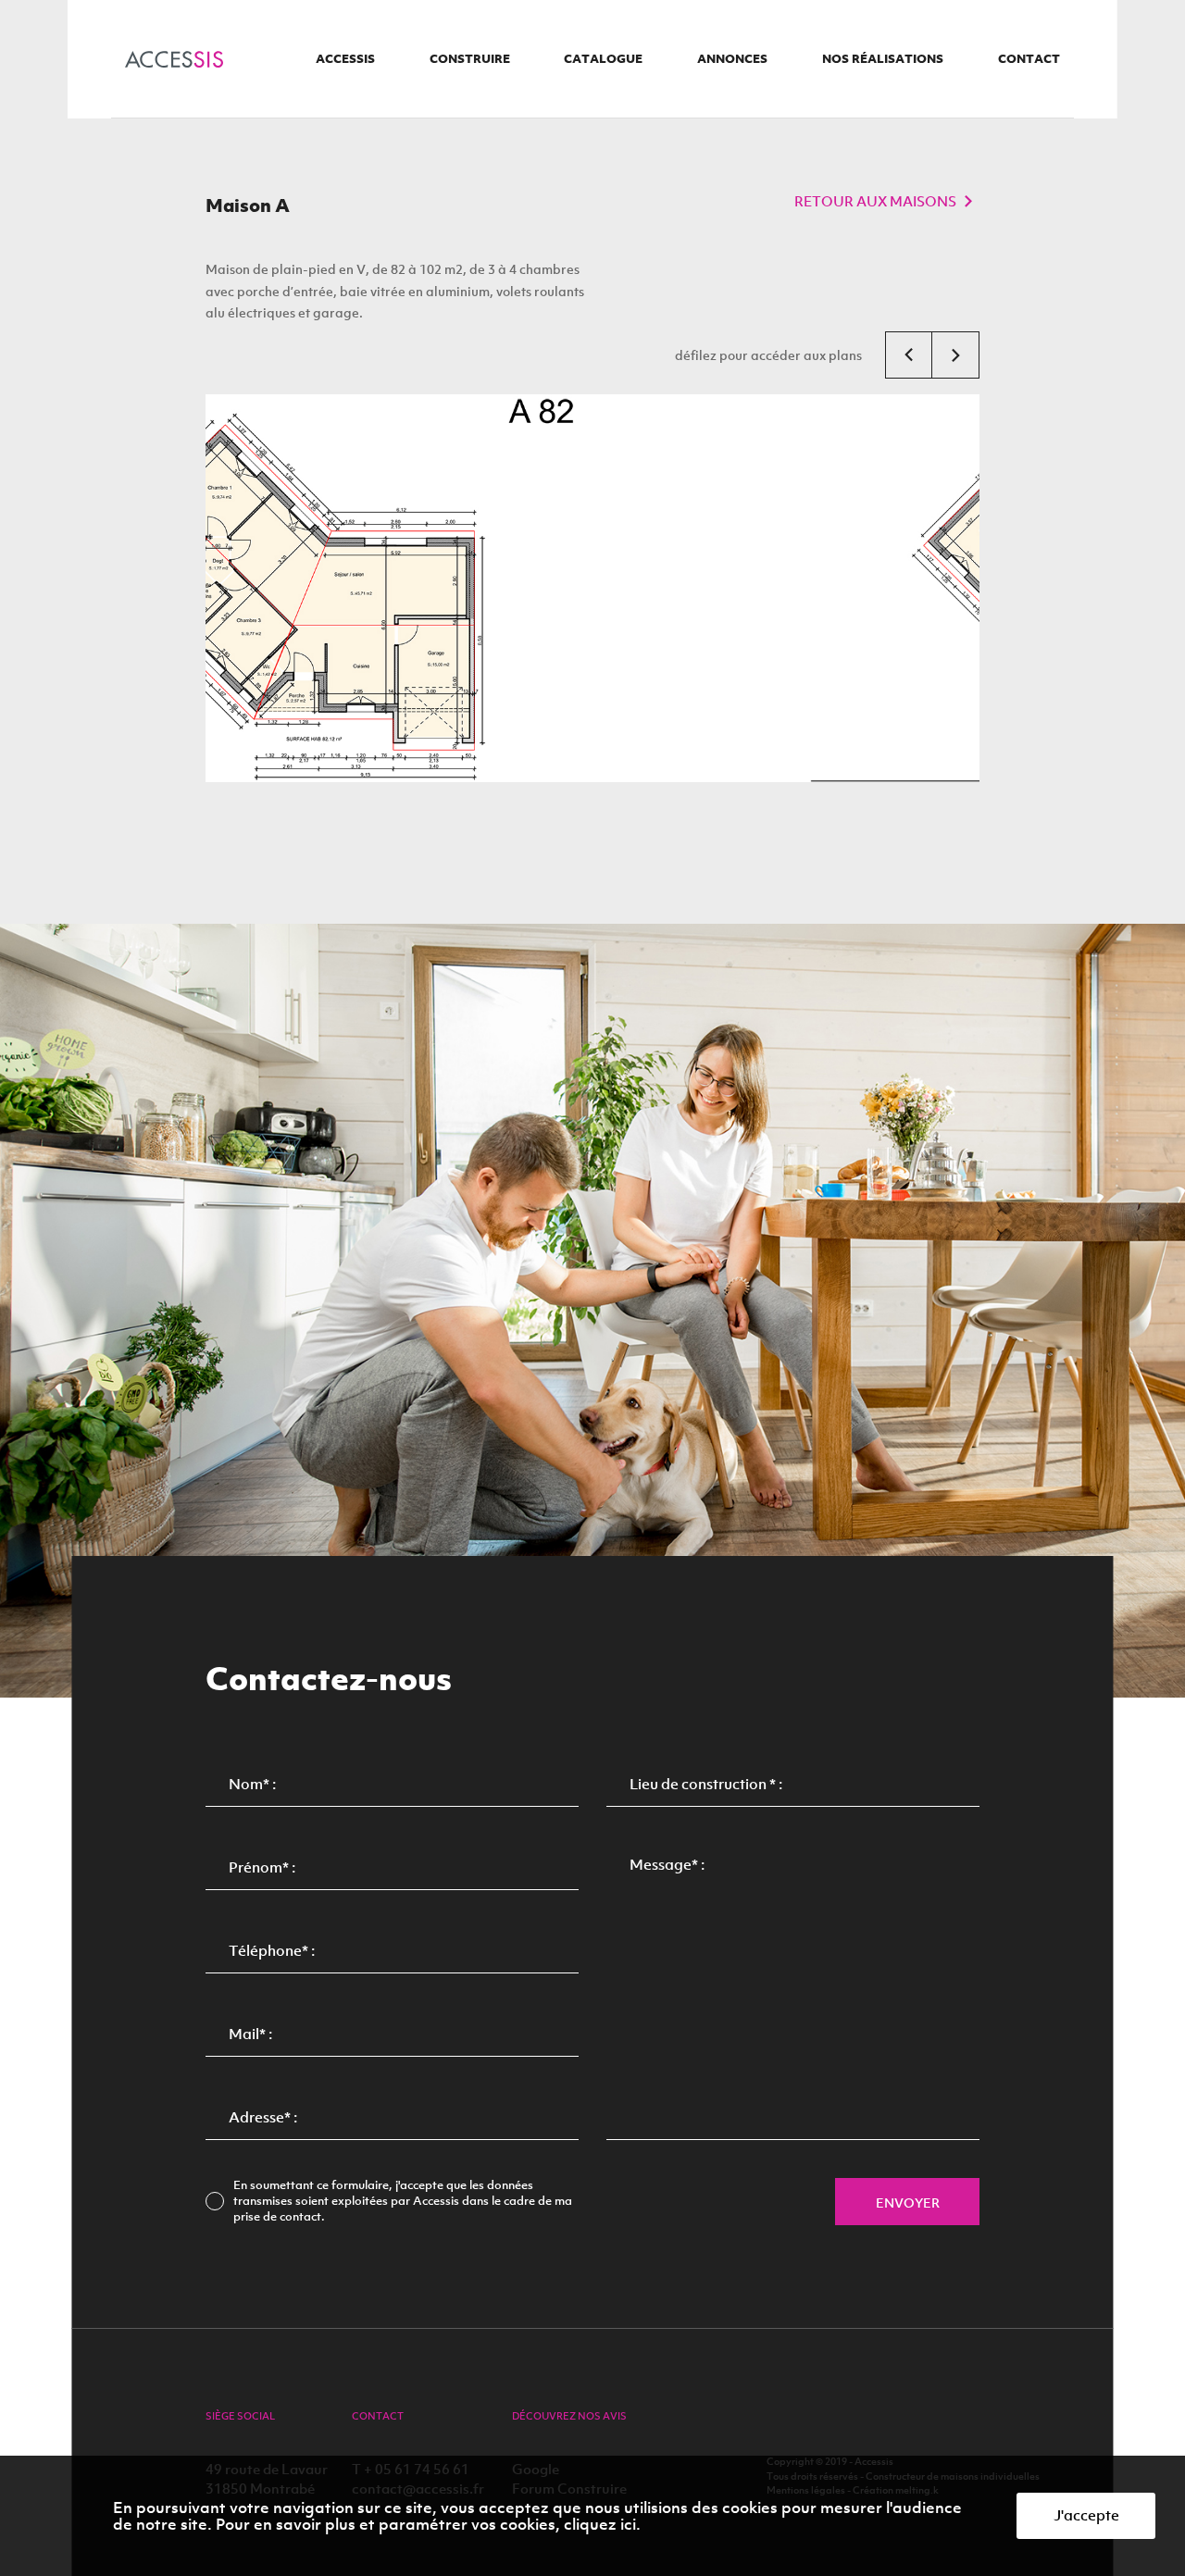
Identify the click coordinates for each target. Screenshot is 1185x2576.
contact (1029, 59)
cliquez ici (600, 2524)
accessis (345, 59)
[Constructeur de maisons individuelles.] (174, 59)
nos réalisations (883, 59)
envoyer (908, 2203)
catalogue (603, 59)
